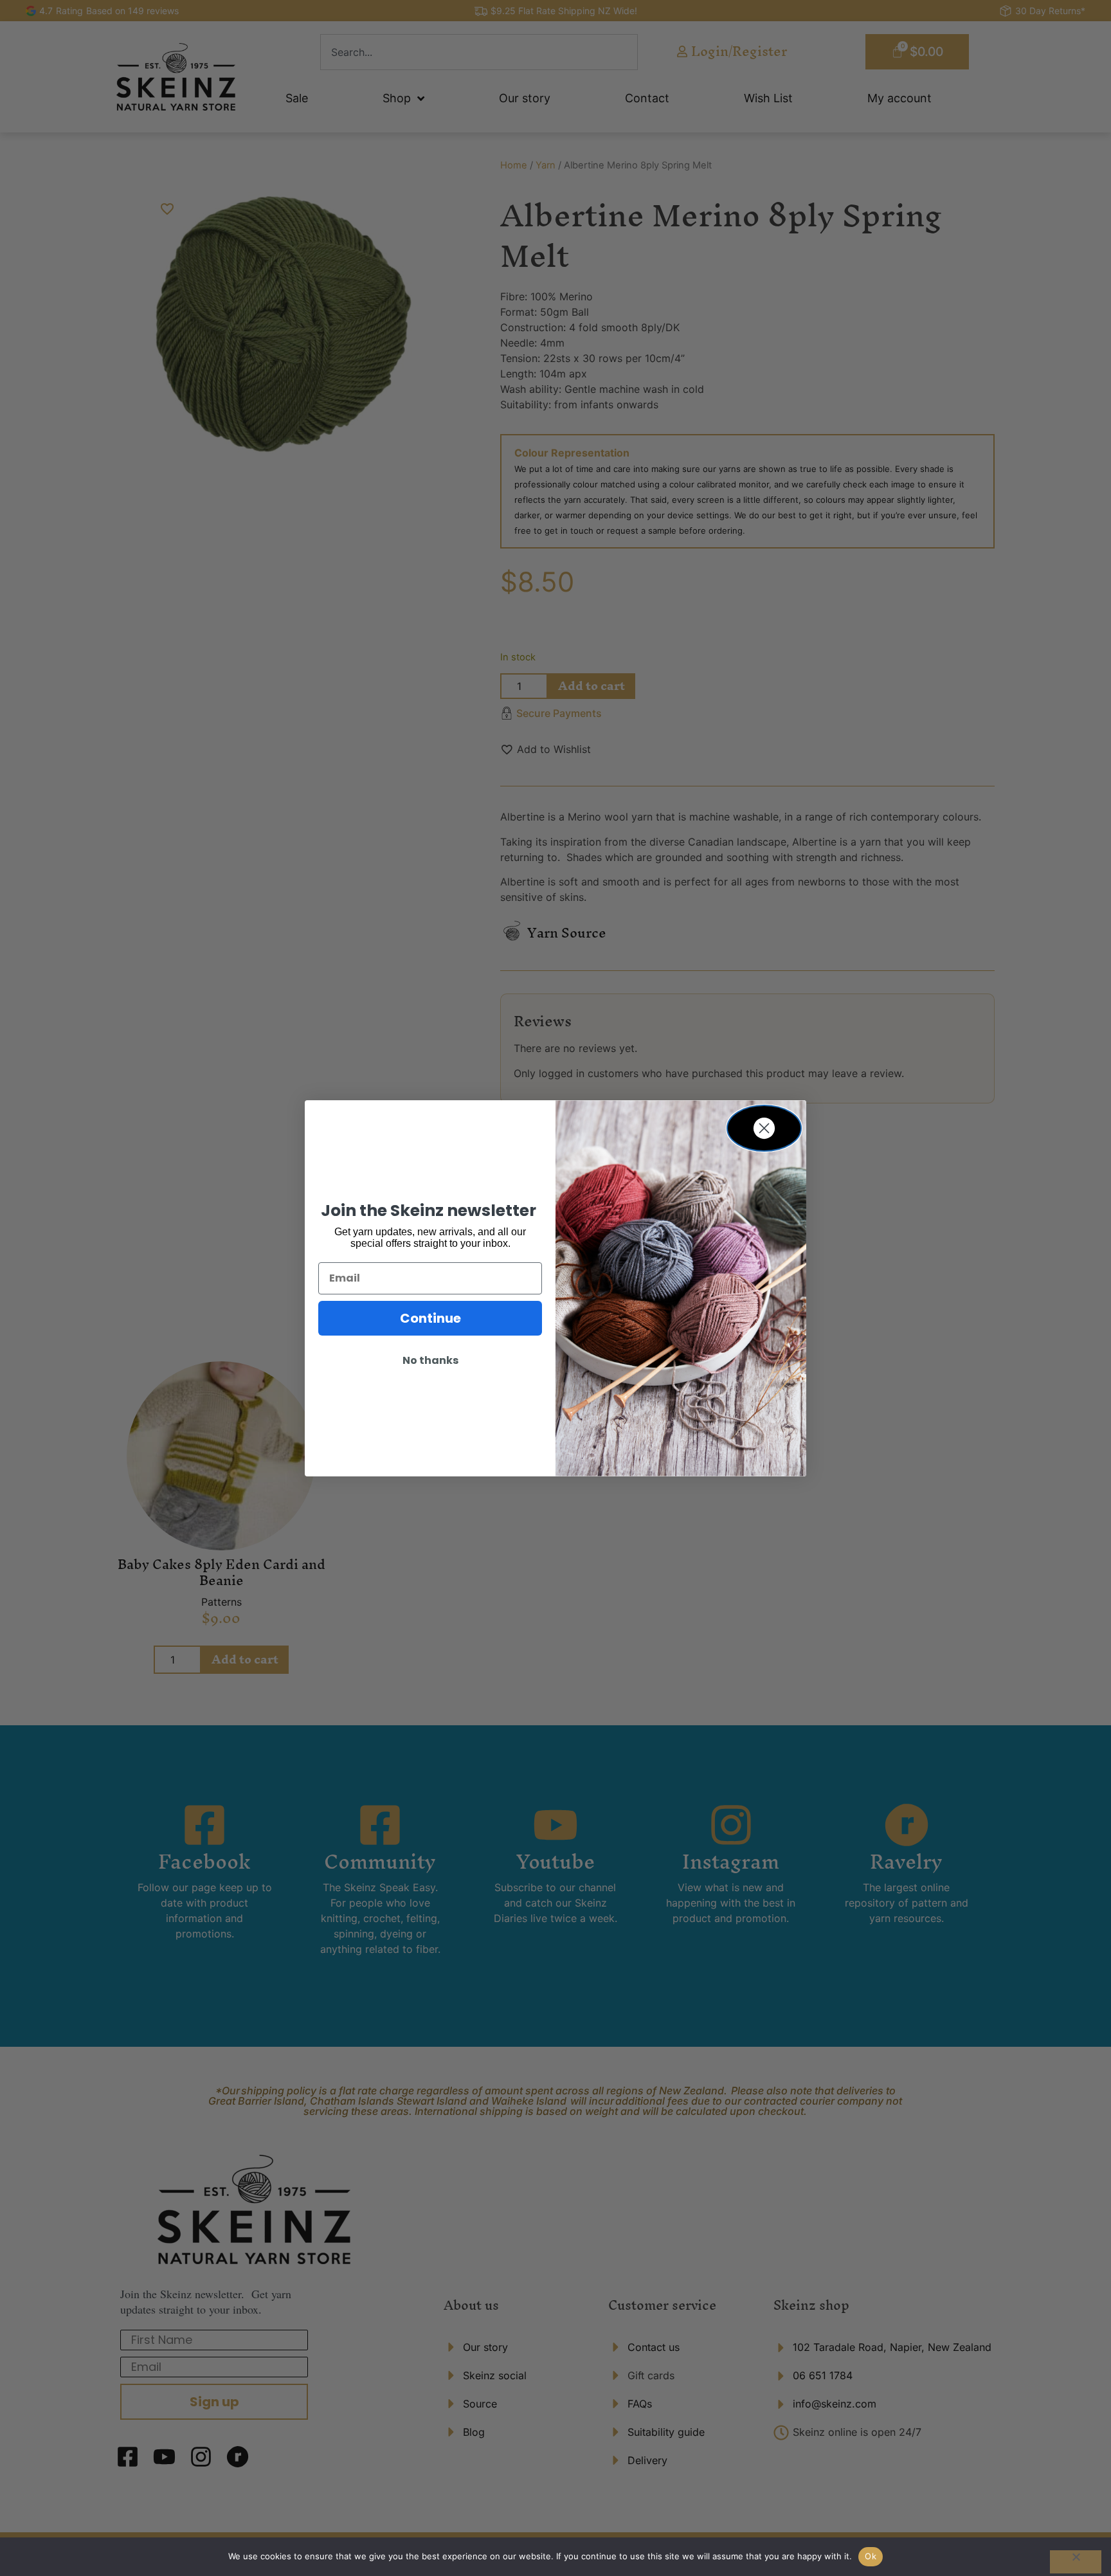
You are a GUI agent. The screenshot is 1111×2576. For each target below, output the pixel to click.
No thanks (430, 1360)
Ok (871, 2556)
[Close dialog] (764, 1128)
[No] (1076, 2562)
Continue (430, 1318)
